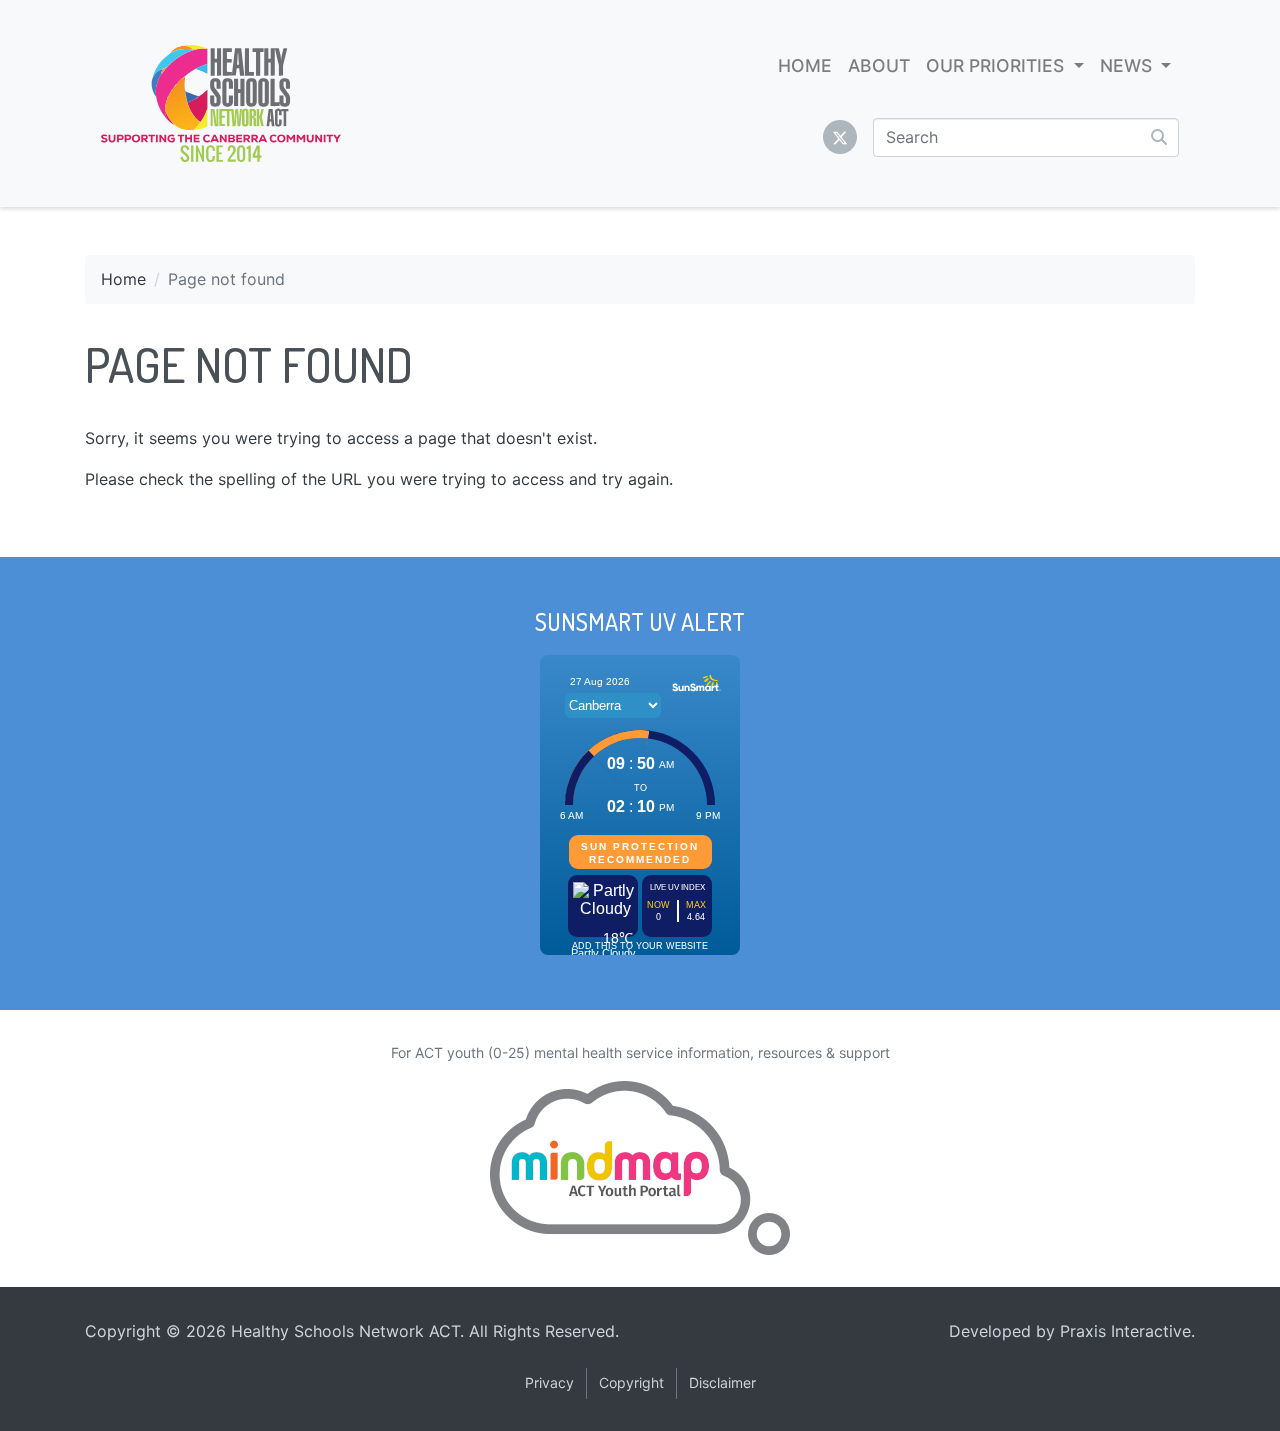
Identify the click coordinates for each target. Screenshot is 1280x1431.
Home (123, 279)
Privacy (549, 1382)
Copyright (631, 1382)
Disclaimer (722, 1382)
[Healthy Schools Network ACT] (221, 103)
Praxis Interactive (1125, 1331)
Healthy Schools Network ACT (345, 1331)
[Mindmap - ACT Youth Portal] (640, 1168)
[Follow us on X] (840, 137)
